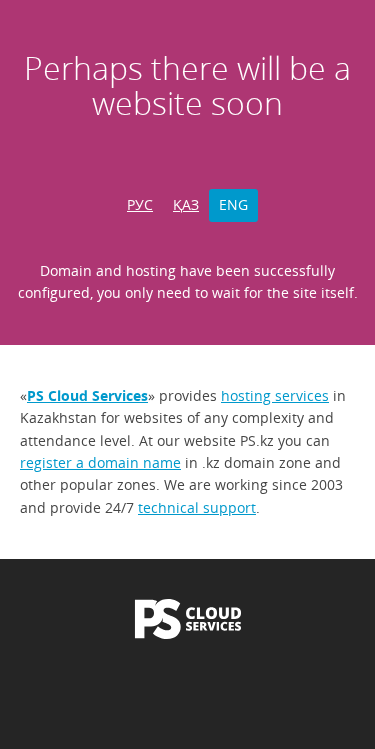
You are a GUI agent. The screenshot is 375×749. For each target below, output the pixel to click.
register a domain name (100, 462)
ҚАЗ (186, 204)
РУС (140, 204)
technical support (197, 507)
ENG (233, 204)
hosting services (275, 395)
